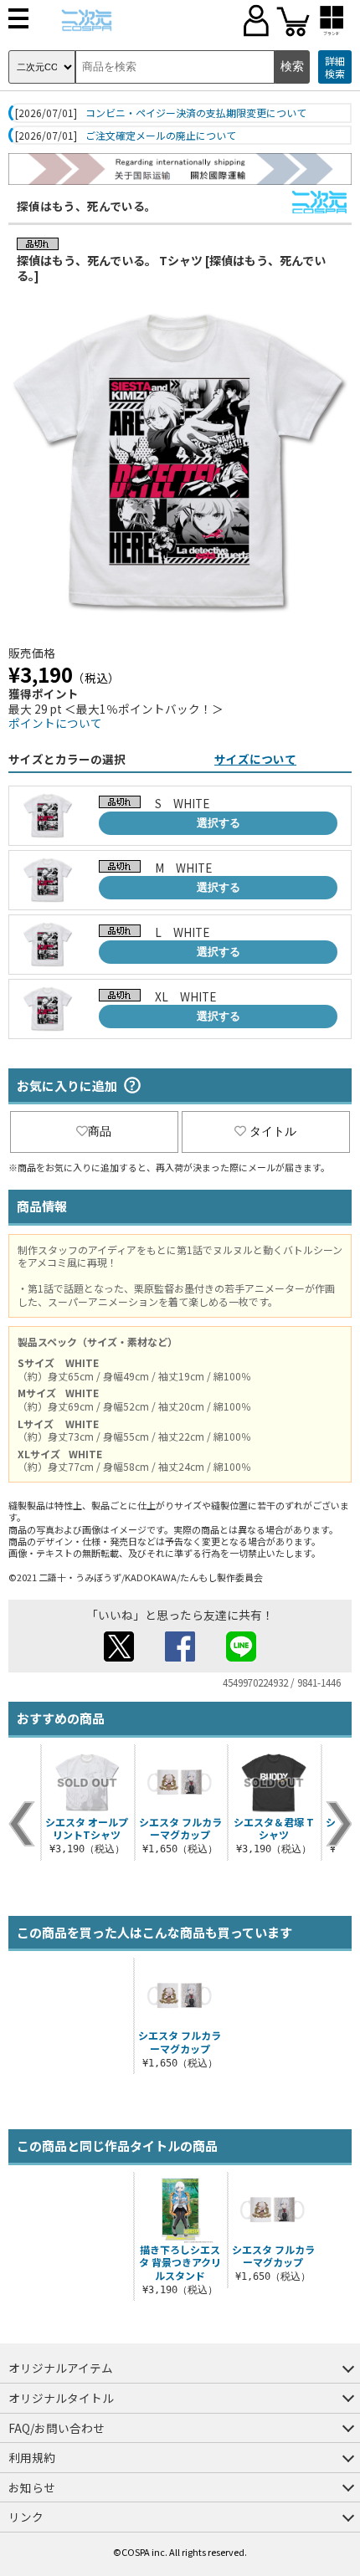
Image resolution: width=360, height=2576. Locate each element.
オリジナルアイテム (61, 2368)
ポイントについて (55, 723)
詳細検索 (335, 67)
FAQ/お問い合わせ (57, 2428)
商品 (100, 1131)
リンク (26, 2517)
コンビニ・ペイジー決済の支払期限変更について (196, 113)
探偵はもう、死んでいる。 (87, 206)
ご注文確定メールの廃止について (161, 136)
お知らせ (32, 2487)
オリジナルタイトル (61, 2398)
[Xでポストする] (119, 1657)
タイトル (273, 1131)
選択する (219, 823)
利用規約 (32, 2457)
